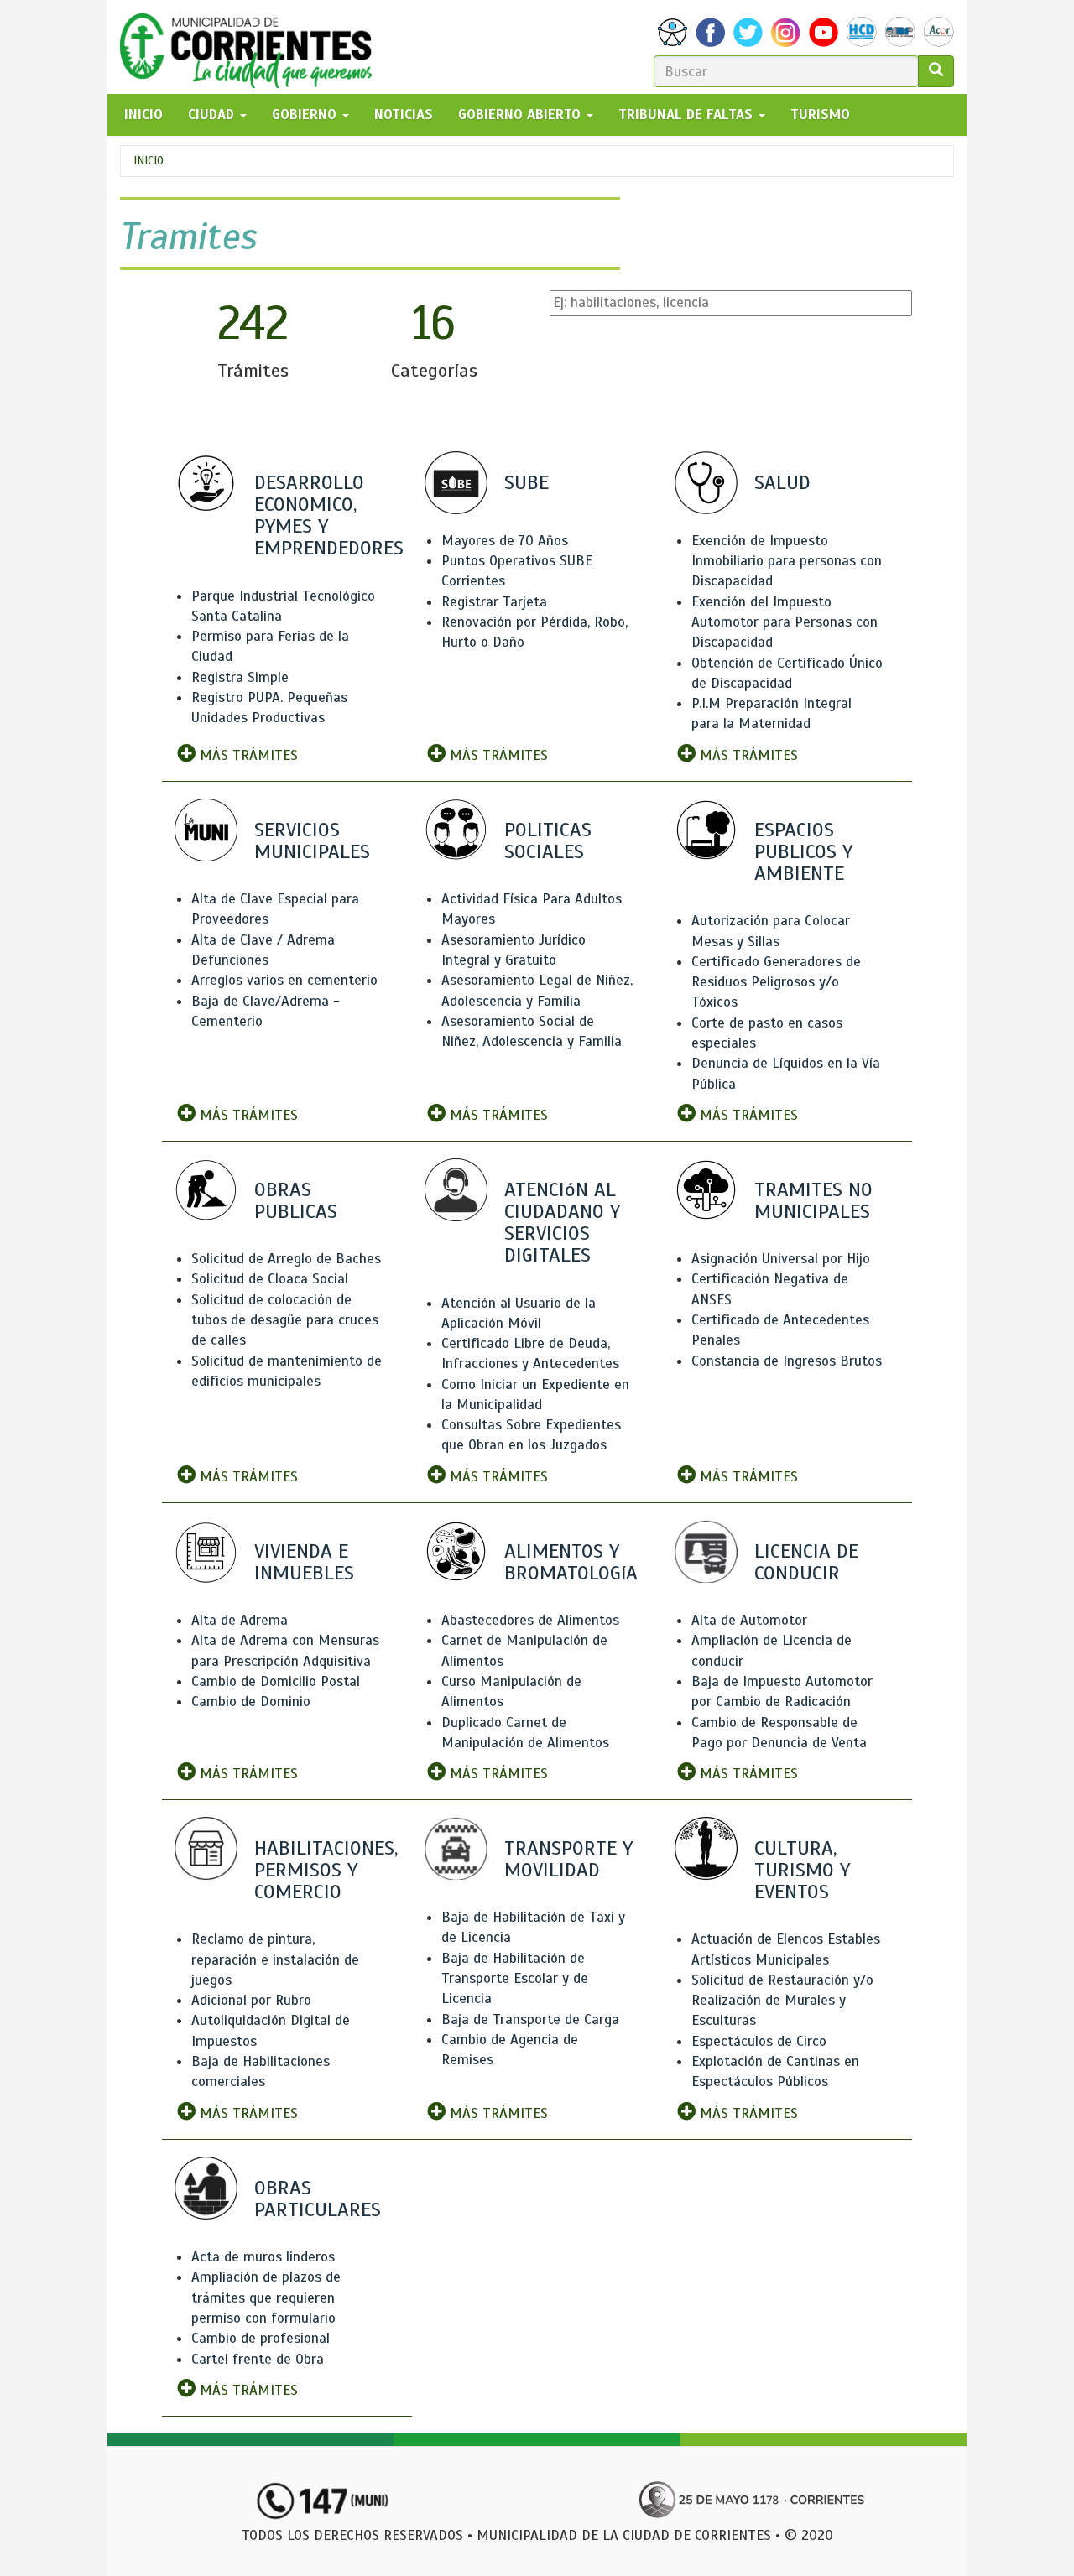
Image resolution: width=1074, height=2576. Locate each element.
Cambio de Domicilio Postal (276, 1681)
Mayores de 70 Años (505, 541)
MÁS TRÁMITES (247, 755)
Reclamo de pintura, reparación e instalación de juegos (275, 1959)
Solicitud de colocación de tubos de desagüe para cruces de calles (285, 1320)
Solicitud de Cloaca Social (270, 1279)
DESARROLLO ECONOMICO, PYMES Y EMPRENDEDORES (329, 515)
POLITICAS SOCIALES (548, 840)
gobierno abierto (521, 114)
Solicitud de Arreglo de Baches (286, 1259)
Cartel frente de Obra (258, 2359)
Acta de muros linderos (263, 2257)
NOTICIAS (404, 114)
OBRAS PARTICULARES (318, 2199)
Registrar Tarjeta (494, 602)
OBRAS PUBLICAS (296, 1200)
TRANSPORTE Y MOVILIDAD (568, 1859)
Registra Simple (240, 677)
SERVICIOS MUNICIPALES (312, 840)
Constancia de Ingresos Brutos (787, 1361)
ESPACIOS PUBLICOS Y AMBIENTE (803, 851)
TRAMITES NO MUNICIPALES (813, 1200)
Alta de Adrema (240, 1620)
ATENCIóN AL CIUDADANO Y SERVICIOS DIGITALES (562, 1223)
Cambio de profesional (261, 2338)
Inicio (149, 161)
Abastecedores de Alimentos (530, 1620)
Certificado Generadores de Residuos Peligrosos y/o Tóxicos (776, 982)
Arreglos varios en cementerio (284, 980)
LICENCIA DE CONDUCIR (806, 1562)
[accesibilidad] (673, 32)
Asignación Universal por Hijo (781, 1259)
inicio (143, 114)
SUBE (527, 482)
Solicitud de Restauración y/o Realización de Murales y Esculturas (782, 2001)
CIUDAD (213, 114)
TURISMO (820, 114)
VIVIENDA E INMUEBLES (304, 1562)
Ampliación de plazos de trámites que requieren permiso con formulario (266, 2298)
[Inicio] (252, 47)
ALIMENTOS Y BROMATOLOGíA (571, 1562)
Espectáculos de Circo (759, 2041)
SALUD (782, 482)
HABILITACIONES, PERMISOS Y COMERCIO (326, 1870)
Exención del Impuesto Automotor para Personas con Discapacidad (785, 622)
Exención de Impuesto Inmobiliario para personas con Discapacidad (787, 561)
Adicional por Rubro (251, 2000)
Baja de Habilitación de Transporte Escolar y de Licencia (515, 1979)
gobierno (306, 114)
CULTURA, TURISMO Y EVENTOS (802, 1870)
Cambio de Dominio (251, 1702)
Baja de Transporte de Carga (530, 2019)
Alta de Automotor (749, 1620)
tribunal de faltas (688, 114)
